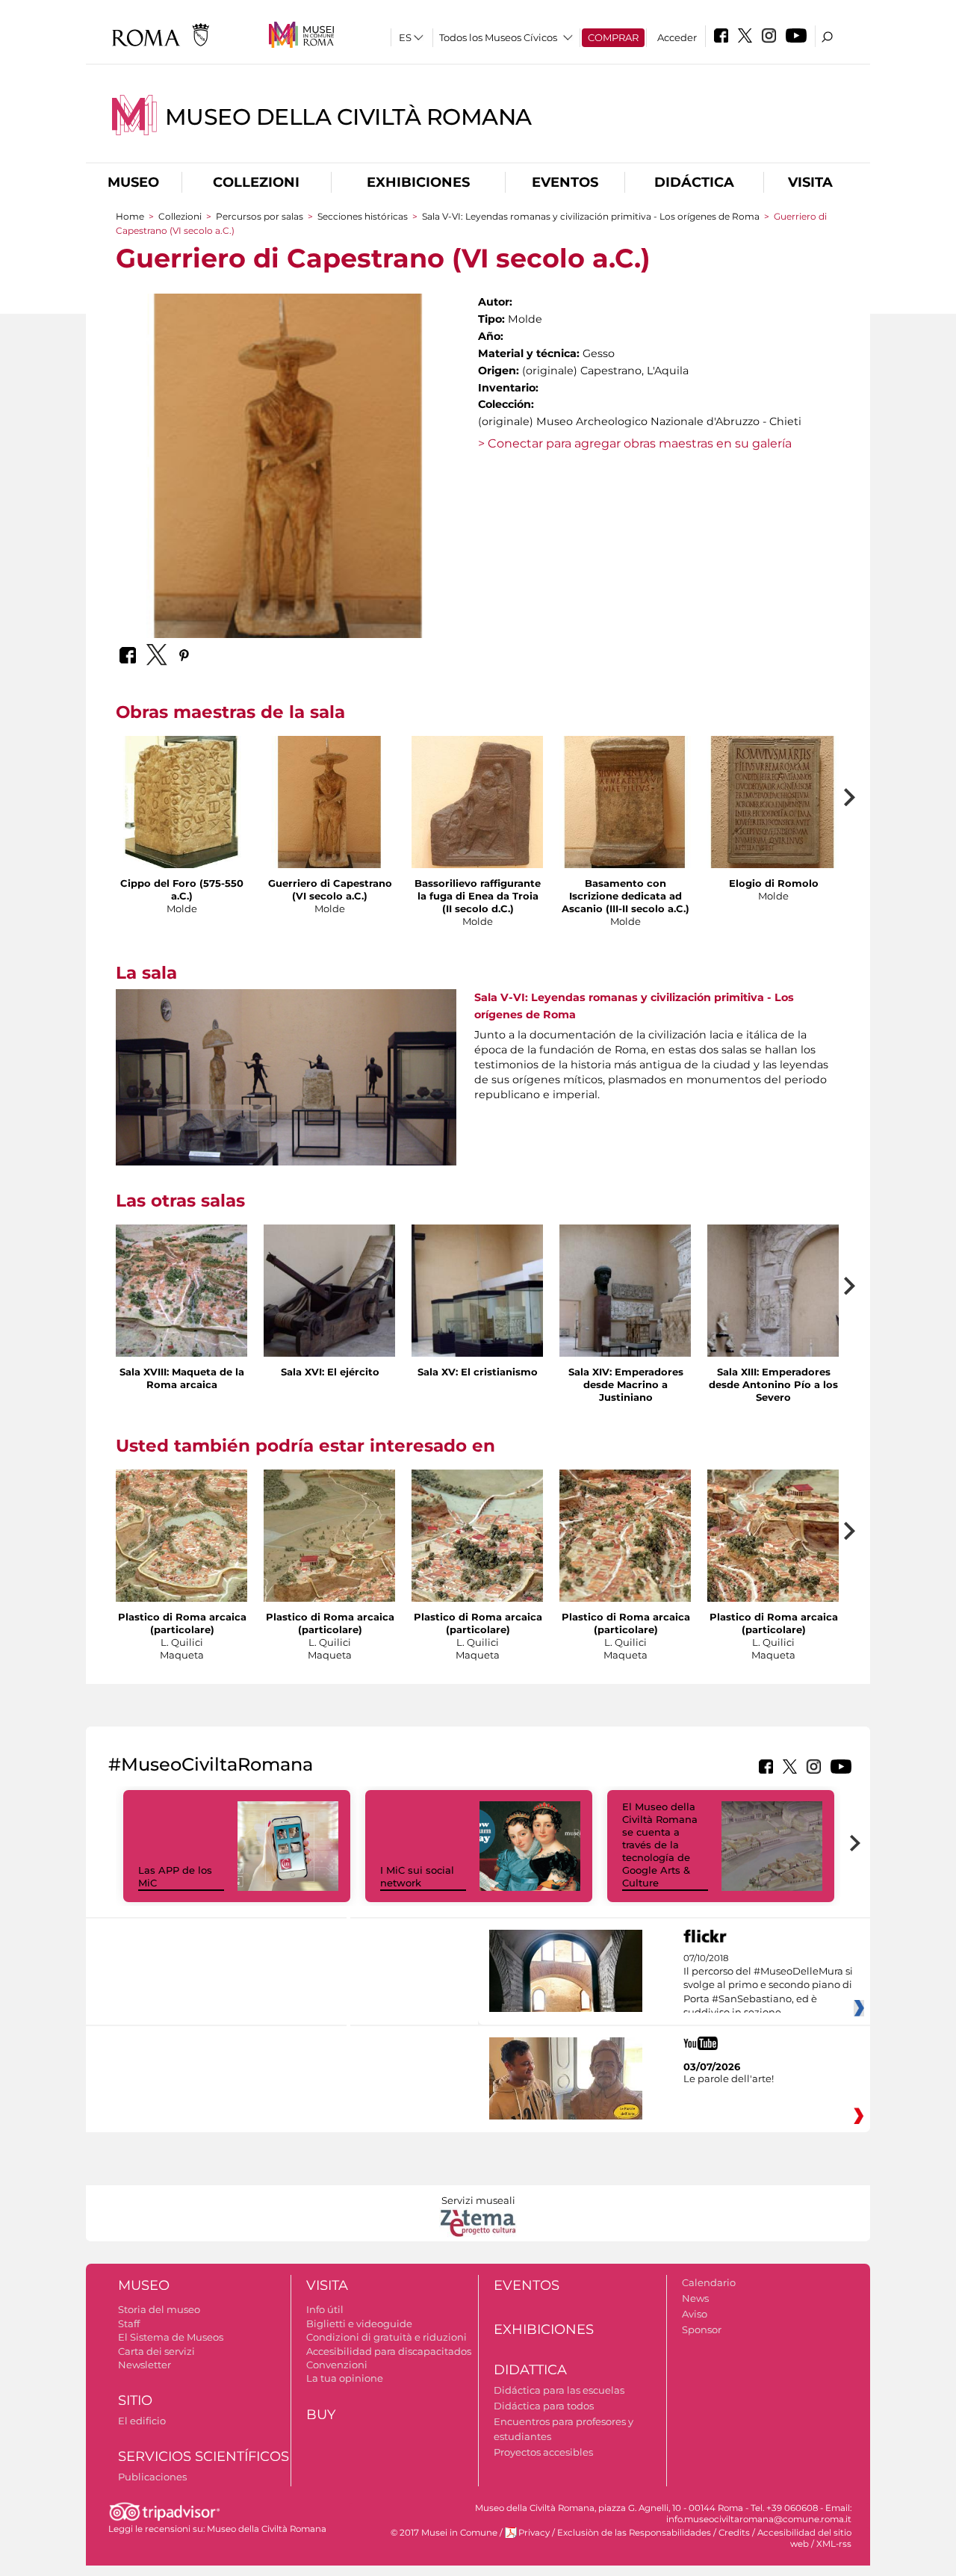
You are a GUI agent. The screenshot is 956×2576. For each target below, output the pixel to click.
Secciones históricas (364, 216)
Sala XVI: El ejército (330, 1372)
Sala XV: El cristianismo (478, 1372)
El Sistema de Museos (171, 2337)
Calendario (709, 2282)
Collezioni (256, 182)
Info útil (325, 2309)
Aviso (695, 2314)
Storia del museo (159, 2309)
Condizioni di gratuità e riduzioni (387, 2337)
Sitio (135, 2400)
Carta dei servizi (156, 2351)
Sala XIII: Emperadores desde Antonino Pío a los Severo (773, 1384)
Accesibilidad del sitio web (804, 2538)
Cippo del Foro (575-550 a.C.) (182, 889)
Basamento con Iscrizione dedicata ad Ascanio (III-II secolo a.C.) (626, 896)
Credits (734, 2533)
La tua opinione (345, 2378)
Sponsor (702, 2329)
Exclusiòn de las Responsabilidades (634, 2533)
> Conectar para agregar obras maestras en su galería (635, 443)
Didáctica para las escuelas (559, 2390)
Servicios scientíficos (204, 2456)
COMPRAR (613, 37)
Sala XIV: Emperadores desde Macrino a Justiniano (626, 1384)
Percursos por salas (261, 216)
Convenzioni (337, 2365)
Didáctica (694, 182)
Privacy (534, 2533)
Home (130, 216)
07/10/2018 (768, 1986)
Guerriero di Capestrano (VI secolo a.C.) (330, 889)
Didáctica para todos (544, 2406)
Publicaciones (152, 2477)
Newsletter (145, 2365)
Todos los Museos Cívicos (498, 37)
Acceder (677, 37)
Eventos (565, 182)
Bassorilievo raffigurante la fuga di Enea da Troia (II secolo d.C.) (478, 896)
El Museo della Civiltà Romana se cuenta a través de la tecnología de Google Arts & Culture (660, 1844)
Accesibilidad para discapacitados (389, 2351)
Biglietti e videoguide (359, 2323)
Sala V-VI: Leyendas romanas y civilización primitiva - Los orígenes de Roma (591, 216)
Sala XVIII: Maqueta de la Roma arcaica (182, 1378)
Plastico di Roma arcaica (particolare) (182, 1623)
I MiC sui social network (417, 1876)
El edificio (142, 2421)
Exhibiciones (418, 182)
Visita (810, 182)
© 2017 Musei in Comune (444, 2533)
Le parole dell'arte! (729, 2078)
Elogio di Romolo (774, 883)
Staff (129, 2323)
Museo (133, 182)
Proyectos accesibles (543, 2452)
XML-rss (834, 2544)
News (695, 2298)
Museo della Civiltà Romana (348, 117)
